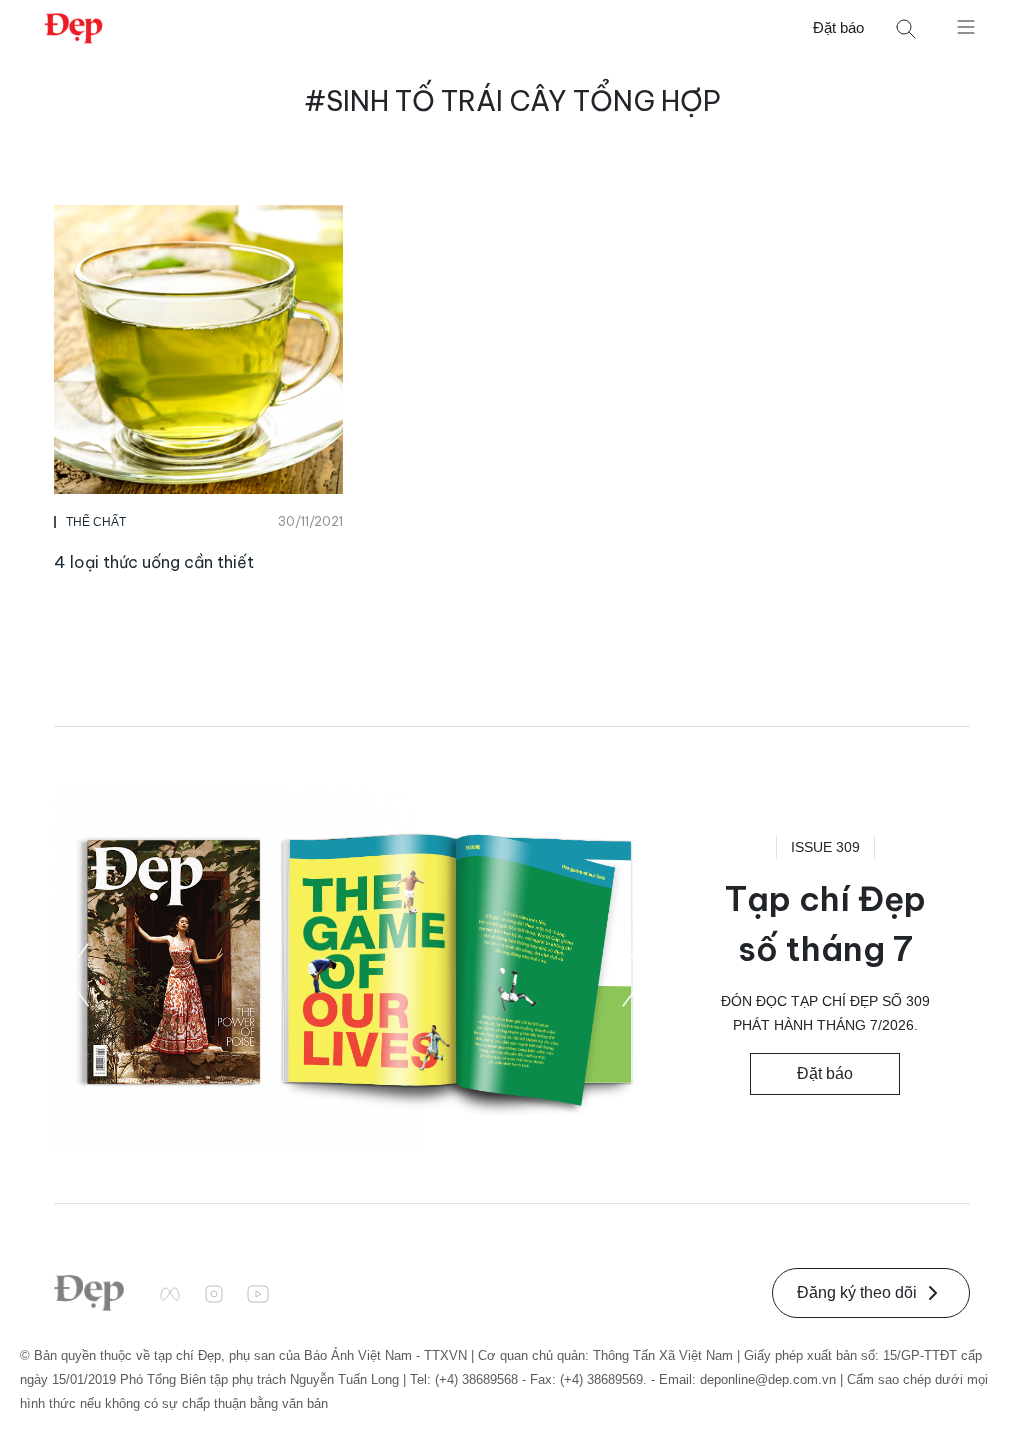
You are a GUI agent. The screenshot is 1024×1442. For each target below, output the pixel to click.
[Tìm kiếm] (906, 28)
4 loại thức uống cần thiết (154, 562)
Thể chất (96, 522)
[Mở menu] (966, 26)
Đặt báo (838, 27)
